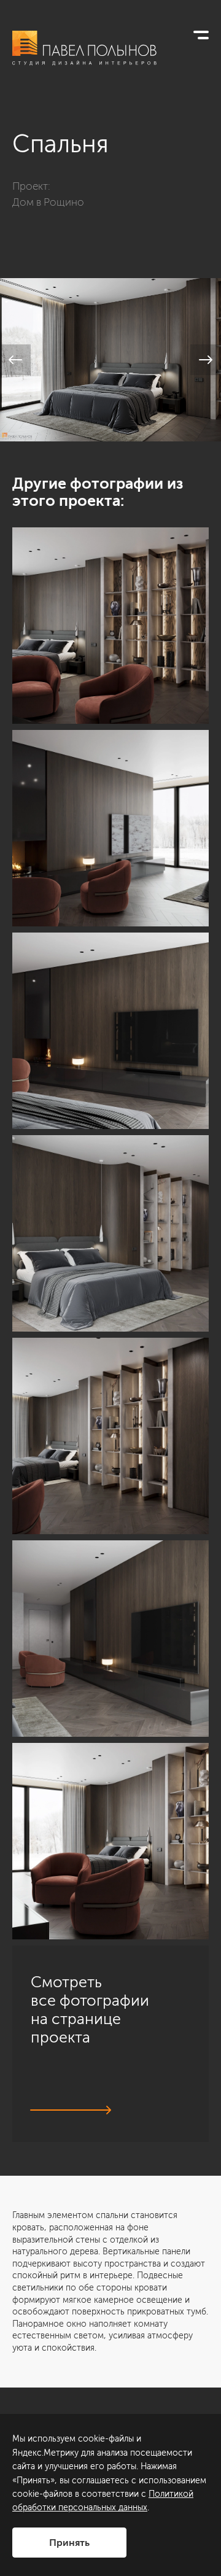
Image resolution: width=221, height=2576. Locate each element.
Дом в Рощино (48, 202)
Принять (69, 2543)
